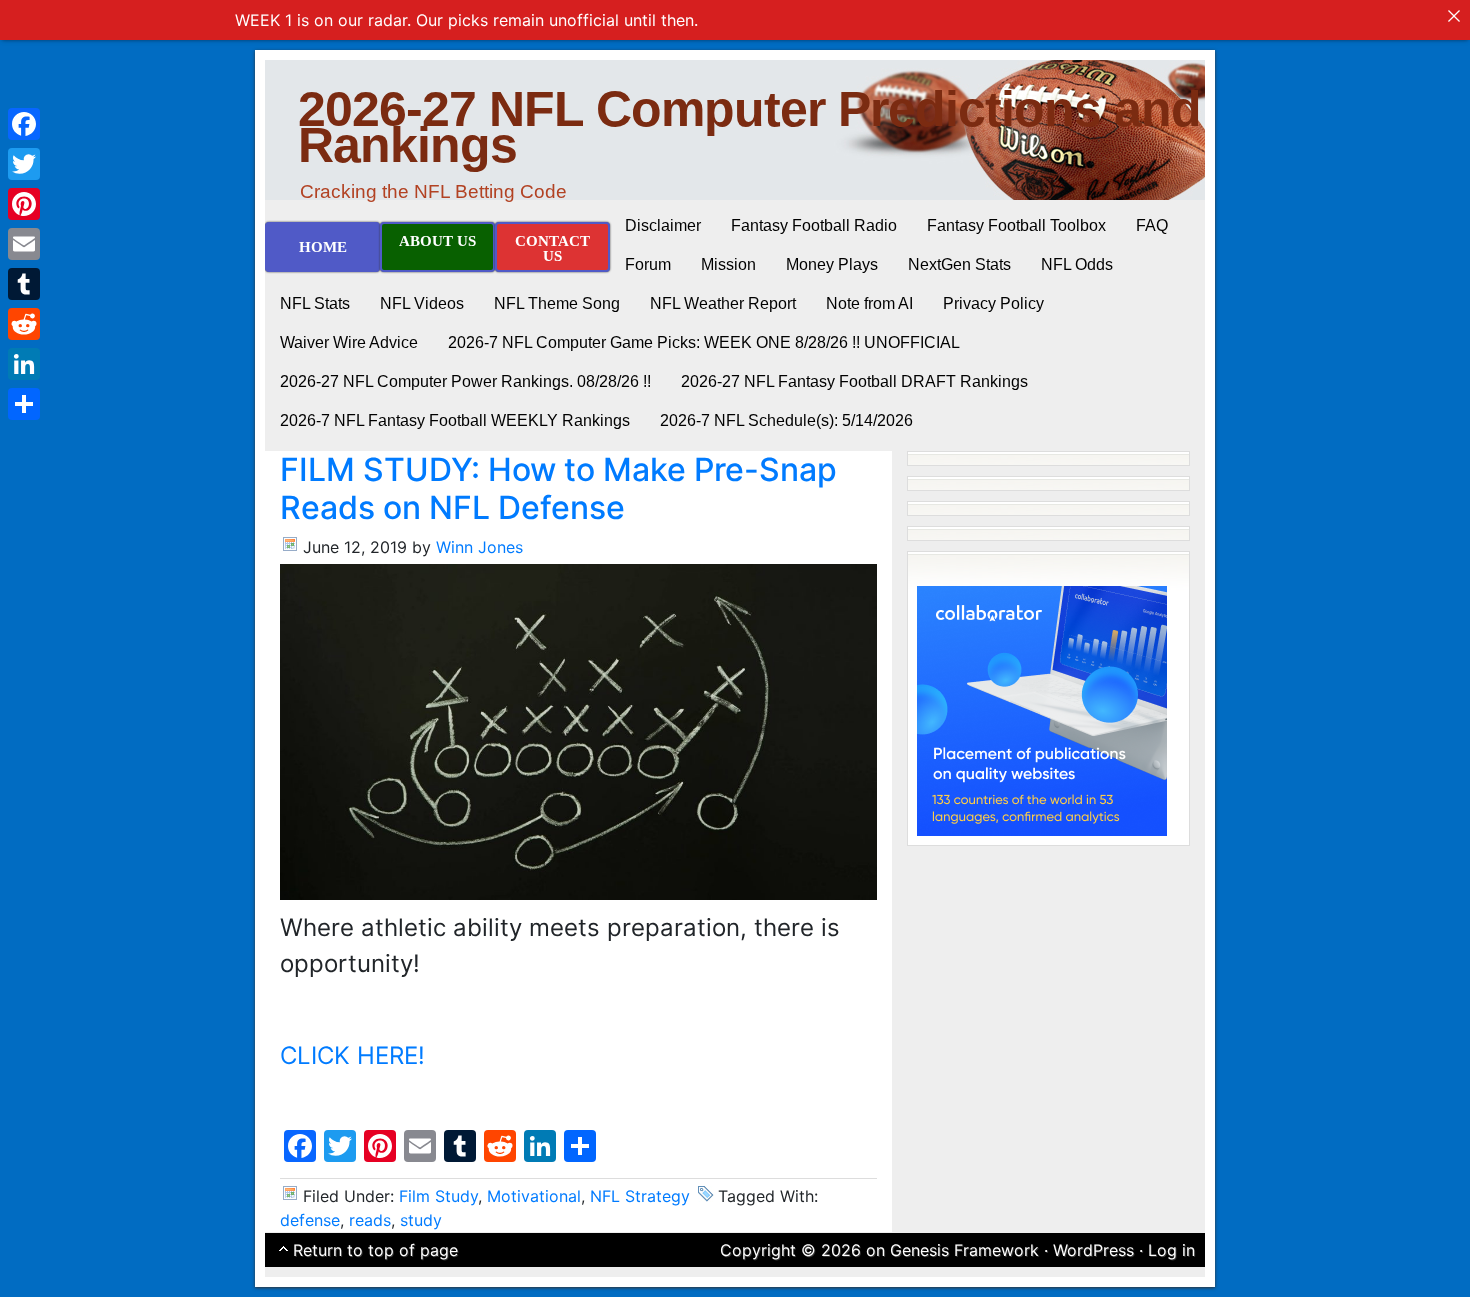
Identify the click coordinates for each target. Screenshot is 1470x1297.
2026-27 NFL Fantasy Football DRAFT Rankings (854, 381)
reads (370, 1220)
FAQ (1152, 225)
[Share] (24, 404)
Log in (1171, 1250)
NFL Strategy (640, 1196)
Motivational (534, 1196)
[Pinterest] (24, 204)
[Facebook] (24, 124)
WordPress (1093, 1250)
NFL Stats (315, 303)
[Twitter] (24, 164)
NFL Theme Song (557, 303)
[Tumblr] (24, 284)
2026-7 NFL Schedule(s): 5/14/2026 (786, 420)
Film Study (438, 1196)
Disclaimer (663, 225)
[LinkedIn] (24, 364)
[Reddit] (24, 324)
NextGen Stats (959, 264)
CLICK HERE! (352, 1055)
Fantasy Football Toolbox (1016, 225)
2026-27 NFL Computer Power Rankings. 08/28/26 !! (465, 381)
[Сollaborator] (1042, 709)
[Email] (24, 244)
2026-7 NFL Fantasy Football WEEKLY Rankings (455, 420)
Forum (648, 264)
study (421, 1220)
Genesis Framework (964, 1250)
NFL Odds (1077, 264)
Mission (728, 264)
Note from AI (869, 303)
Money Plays (832, 264)
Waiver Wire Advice (349, 342)
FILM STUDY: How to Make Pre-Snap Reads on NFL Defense (558, 488)
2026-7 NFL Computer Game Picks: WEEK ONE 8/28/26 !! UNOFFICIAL (704, 342)
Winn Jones (479, 547)
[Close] (1454, 16)
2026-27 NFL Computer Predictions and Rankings (749, 127)
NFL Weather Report (723, 303)
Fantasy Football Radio (814, 225)
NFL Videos (422, 303)
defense (310, 1220)
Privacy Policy (993, 303)
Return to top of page (375, 1250)
